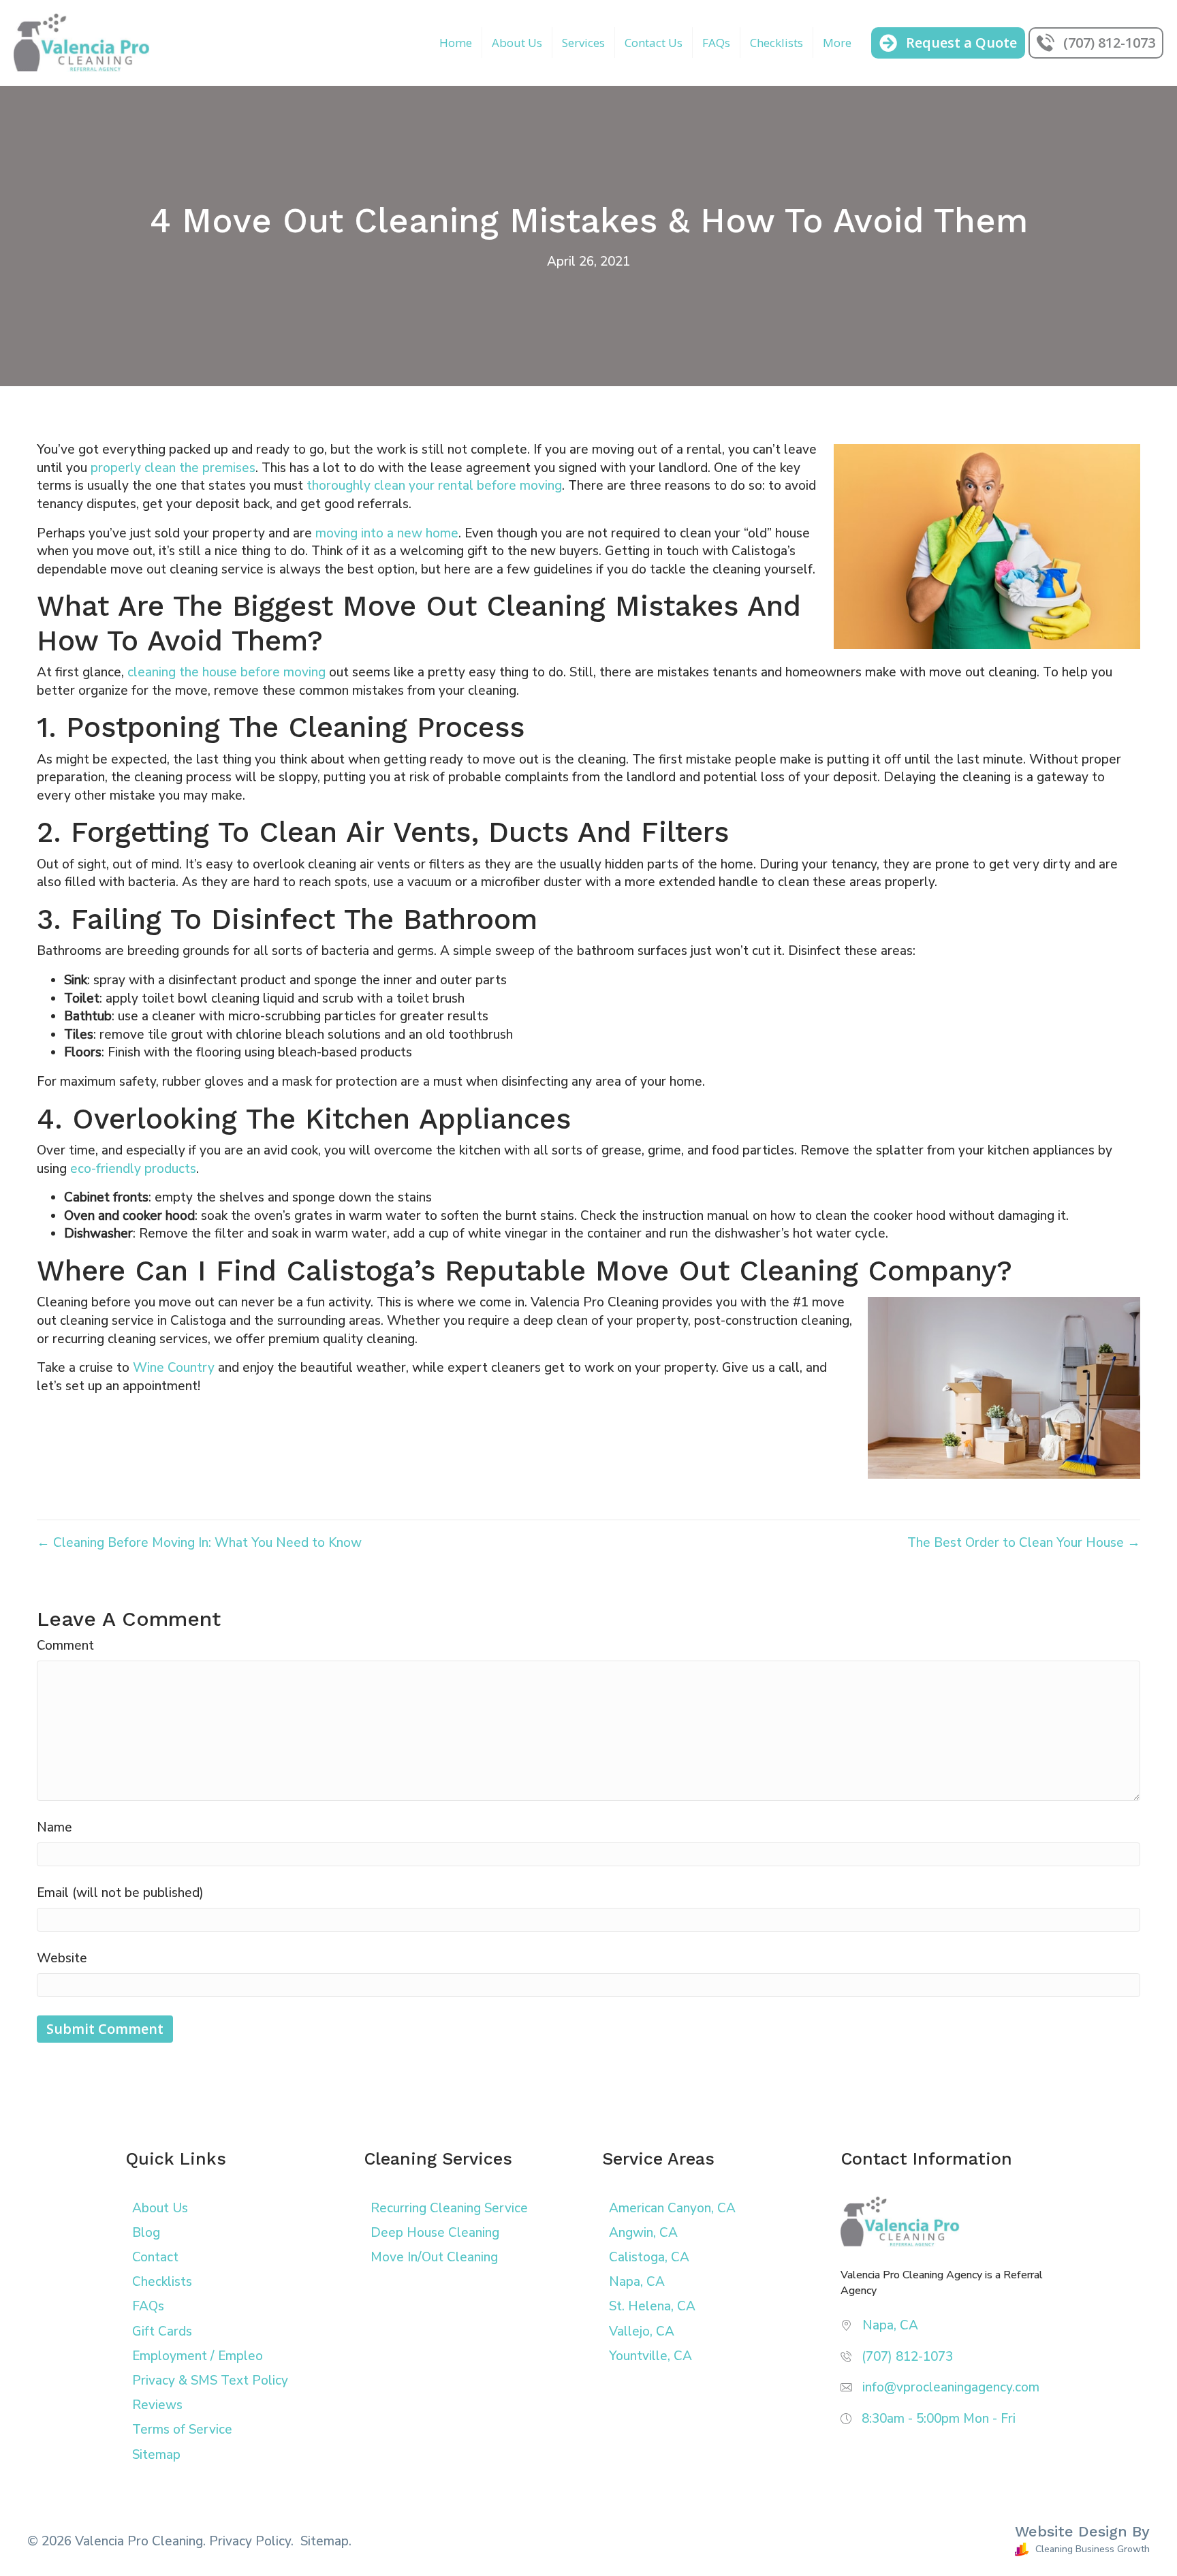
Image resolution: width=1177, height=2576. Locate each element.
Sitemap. (326, 2541)
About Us (517, 43)
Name (54, 1827)
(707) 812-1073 (907, 2357)
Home (456, 43)
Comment (65, 1646)
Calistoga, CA (649, 2257)
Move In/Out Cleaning (434, 2257)
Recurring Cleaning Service (449, 2208)
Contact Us (654, 43)
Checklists (776, 43)
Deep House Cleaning (435, 2233)
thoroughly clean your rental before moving (434, 486)
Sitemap (156, 2455)
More (837, 43)
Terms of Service (182, 2430)
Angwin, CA (643, 2233)
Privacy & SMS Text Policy (210, 2381)
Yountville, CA (650, 2356)
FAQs (716, 43)
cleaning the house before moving (226, 672)
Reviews (157, 2405)
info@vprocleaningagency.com (951, 2387)
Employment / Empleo (198, 2356)
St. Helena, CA (652, 2306)
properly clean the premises (173, 468)
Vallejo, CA (642, 2331)
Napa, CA (637, 2282)
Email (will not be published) (120, 1893)
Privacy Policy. (251, 2541)
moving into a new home (387, 533)
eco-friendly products (133, 1169)
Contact (155, 2257)
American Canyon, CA (672, 2208)
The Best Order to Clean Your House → (1024, 1543)
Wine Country (174, 1368)
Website (62, 1958)
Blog (146, 2233)
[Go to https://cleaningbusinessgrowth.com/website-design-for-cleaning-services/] (876, 2542)
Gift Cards (162, 2331)
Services (583, 43)
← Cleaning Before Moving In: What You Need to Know (199, 1543)
